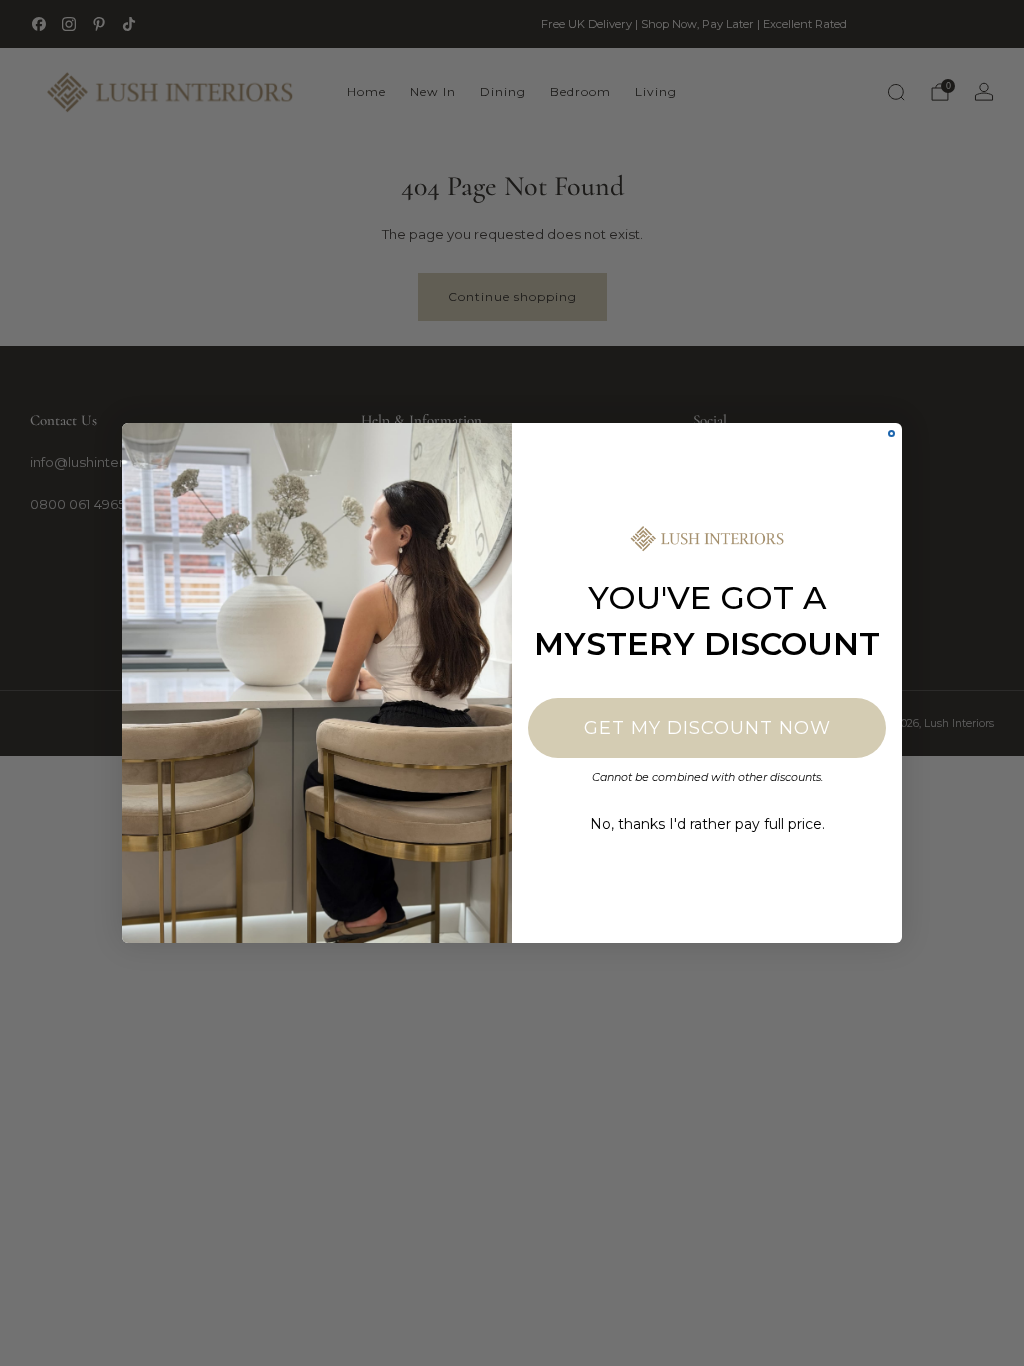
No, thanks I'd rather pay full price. (707, 824)
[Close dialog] (891, 433)
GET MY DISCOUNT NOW (707, 728)
